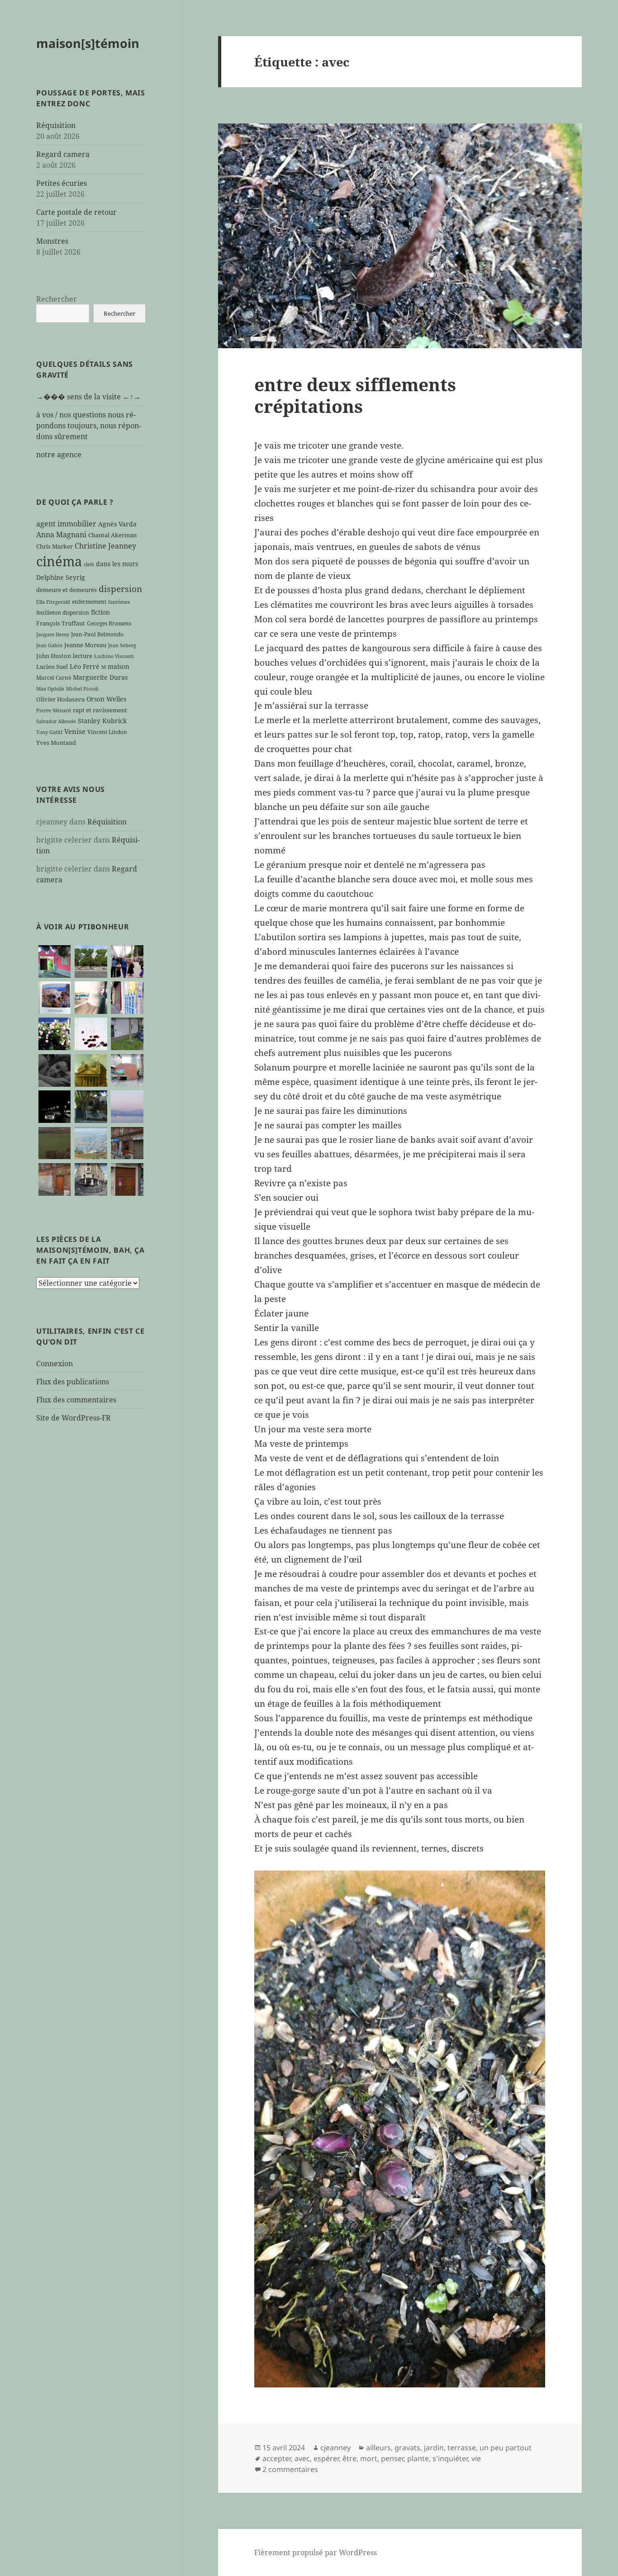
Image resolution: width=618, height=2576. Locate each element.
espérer (326, 2458)
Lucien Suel (52, 667)
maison (119, 666)
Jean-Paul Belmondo (97, 634)
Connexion (55, 1364)
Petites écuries (62, 183)
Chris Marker (55, 546)
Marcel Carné (54, 677)
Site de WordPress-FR (74, 1418)
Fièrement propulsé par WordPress (316, 2552)
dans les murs (117, 564)
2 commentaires (290, 2469)
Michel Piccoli (82, 689)
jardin (434, 2448)
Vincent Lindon (107, 732)
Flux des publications (73, 1382)
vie (476, 2458)
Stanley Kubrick (102, 721)
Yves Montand (56, 743)
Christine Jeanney (105, 546)
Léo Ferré (85, 666)
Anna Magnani (61, 535)
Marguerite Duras (100, 677)
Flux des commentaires (76, 1400)
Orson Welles (106, 699)
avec (302, 2458)
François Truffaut (61, 623)
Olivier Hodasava (60, 699)
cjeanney (335, 2448)
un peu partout (506, 2448)
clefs (89, 564)
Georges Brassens (109, 623)
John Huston (54, 656)
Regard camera (63, 154)
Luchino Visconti (114, 656)
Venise (75, 731)
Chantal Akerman (112, 535)
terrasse (462, 2448)
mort (369, 2458)
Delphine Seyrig (61, 577)
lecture (83, 656)
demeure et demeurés (67, 590)
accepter (277, 2458)
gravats (407, 2448)
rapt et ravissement (100, 710)
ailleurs (378, 2448)
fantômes (119, 602)
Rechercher (57, 299)
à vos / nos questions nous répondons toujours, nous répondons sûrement (89, 426)
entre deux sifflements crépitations (355, 395)
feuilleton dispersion (63, 612)
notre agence (59, 455)
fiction (100, 612)
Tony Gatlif (49, 732)
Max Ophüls (50, 689)
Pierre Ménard (54, 710)
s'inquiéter (450, 2458)
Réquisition (56, 125)
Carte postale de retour (76, 212)
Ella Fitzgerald (53, 602)
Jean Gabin (49, 645)
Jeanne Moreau (85, 645)
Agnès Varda (117, 524)
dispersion (120, 589)
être (349, 2458)
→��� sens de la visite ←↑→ (88, 397)
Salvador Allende (56, 721)
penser (392, 2458)
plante (418, 2458)
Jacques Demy (53, 635)
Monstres (52, 241)
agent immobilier (66, 524)
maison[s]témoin (88, 43)
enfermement (89, 601)
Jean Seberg (122, 645)
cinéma (59, 561)
